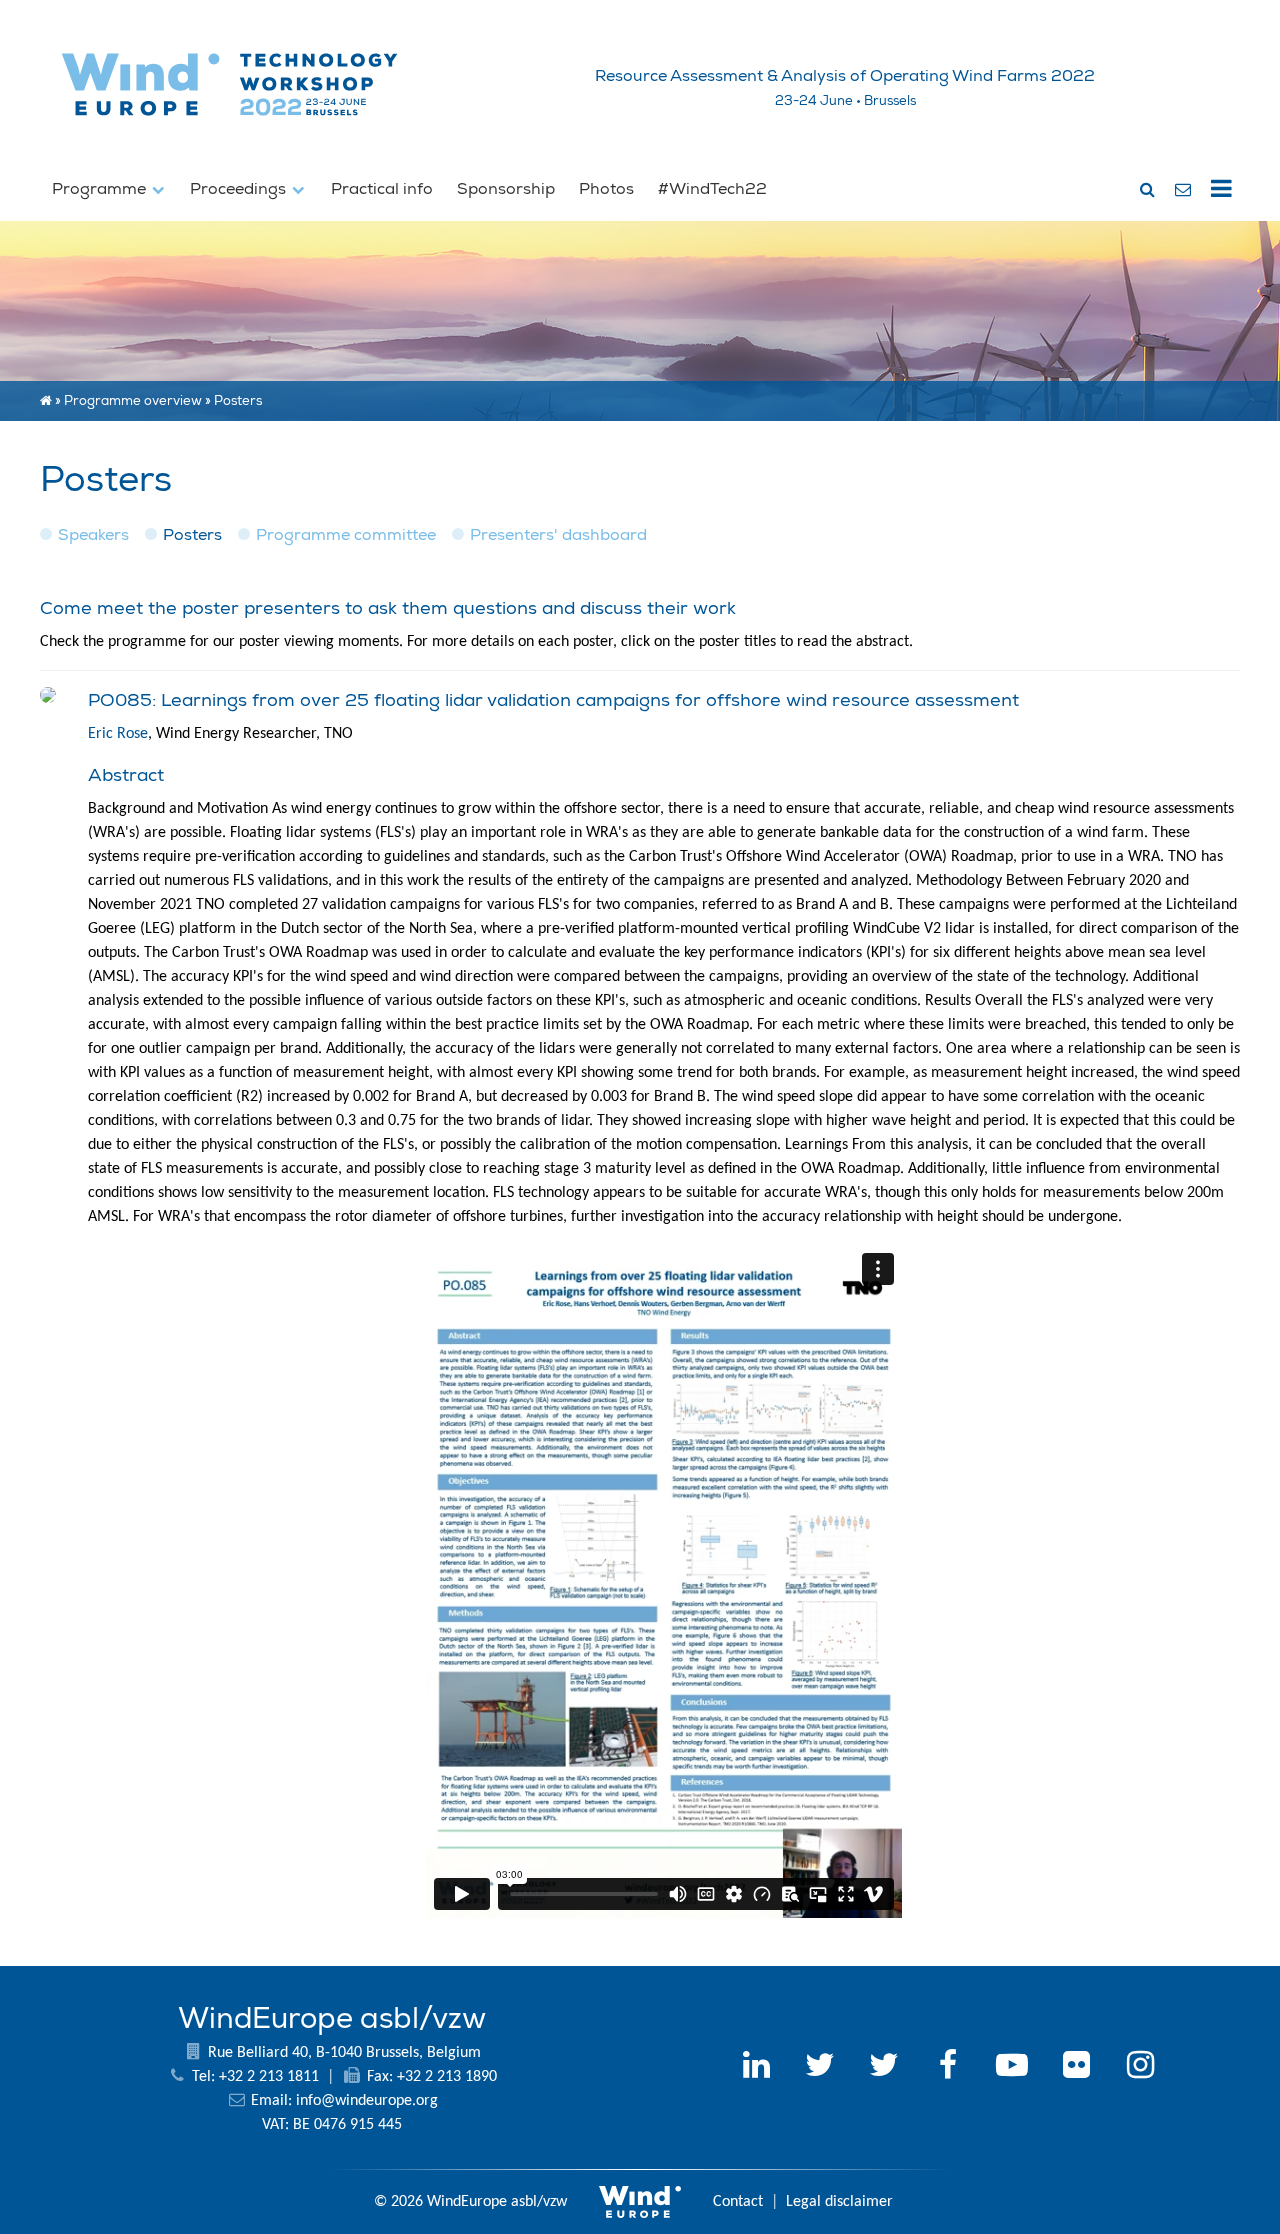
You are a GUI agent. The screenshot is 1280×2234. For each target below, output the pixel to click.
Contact (738, 2202)
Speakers (93, 535)
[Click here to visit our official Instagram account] (1140, 2068)
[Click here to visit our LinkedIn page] (756, 2068)
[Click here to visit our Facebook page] (948, 2068)
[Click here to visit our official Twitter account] (820, 2068)
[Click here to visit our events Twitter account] (884, 2068)
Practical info (382, 189)
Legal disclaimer (839, 2202)
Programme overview (133, 401)
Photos (606, 189)
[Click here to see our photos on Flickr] (1076, 2068)
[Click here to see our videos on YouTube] (1012, 2068)
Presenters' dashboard (558, 535)
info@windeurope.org (367, 2101)
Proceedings (240, 189)
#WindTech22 (712, 189)
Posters (192, 535)
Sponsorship (506, 189)
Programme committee (346, 535)
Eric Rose (118, 734)
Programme (101, 189)
